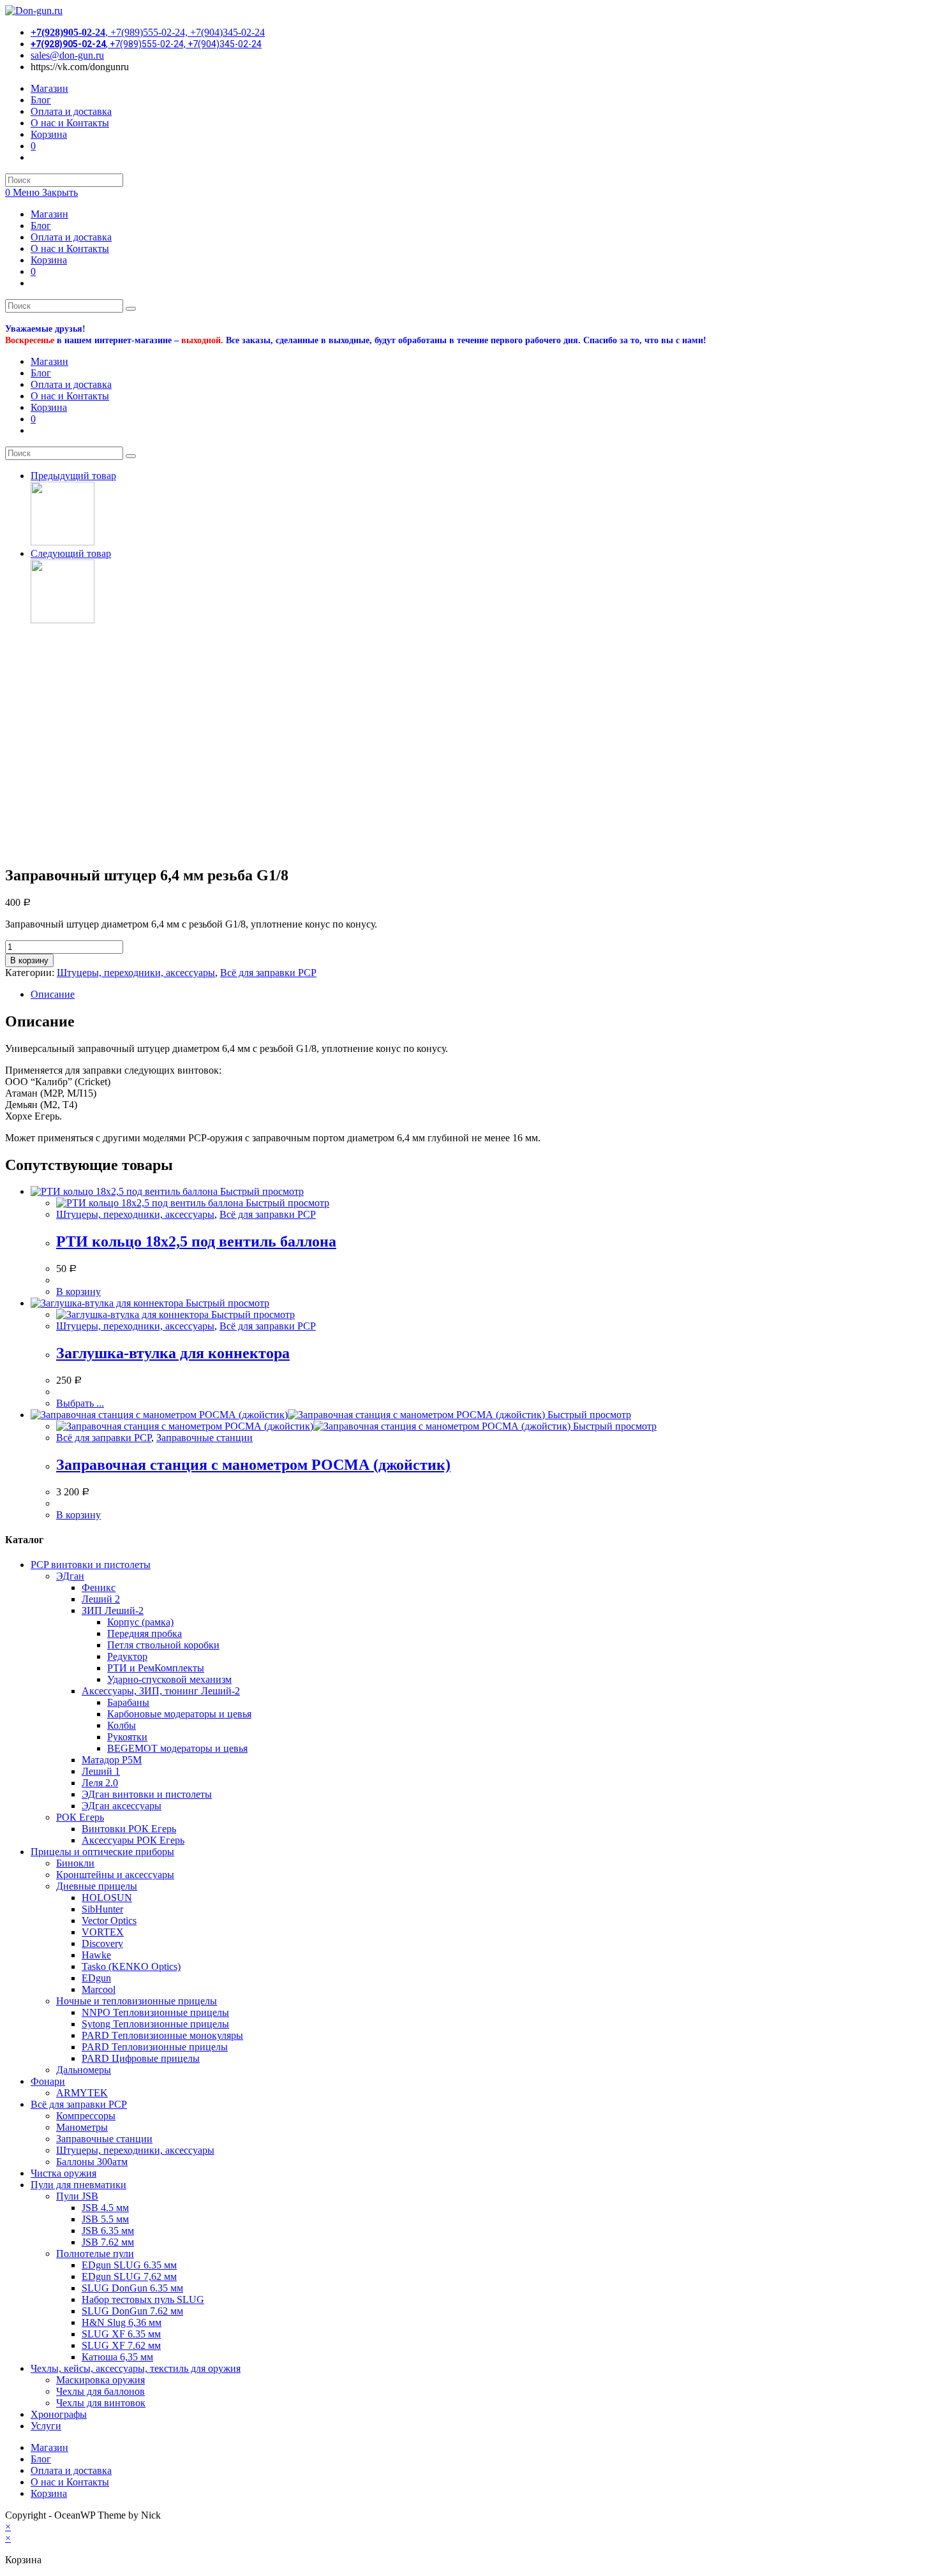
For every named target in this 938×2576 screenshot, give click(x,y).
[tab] (482, 995)
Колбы (122, 1725)
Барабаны (128, 1702)
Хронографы (59, 2414)
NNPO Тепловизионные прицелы (155, 2012)
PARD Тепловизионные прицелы (155, 2047)
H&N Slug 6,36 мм (122, 2322)
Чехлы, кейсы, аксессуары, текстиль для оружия (136, 2368)
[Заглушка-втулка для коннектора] (63, 620)
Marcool (99, 1989)
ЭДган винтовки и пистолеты (147, 1794)
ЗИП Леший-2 (113, 1610)
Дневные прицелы (97, 1886)
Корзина (49, 260)
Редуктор (127, 1656)
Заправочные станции (205, 1438)
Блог (41, 226)
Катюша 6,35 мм (117, 2357)
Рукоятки (127, 1737)
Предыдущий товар (73, 476)
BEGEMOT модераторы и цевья (177, 1748)
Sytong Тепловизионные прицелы (155, 2024)
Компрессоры (86, 2116)
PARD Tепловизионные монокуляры (162, 2035)
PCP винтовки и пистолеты (91, 1565)
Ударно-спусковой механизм (169, 1679)
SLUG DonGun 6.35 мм (132, 2288)
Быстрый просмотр (261, 1191)
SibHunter (102, 1909)
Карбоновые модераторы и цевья (179, 1714)
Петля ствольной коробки (163, 1645)
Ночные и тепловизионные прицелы (137, 2001)
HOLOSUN (107, 1898)
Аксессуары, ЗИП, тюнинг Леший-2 (161, 1691)
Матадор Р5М (112, 1760)
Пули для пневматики (78, 2185)
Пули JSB (77, 2196)
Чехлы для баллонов (100, 2391)
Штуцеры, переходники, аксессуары (136, 973)
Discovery (102, 1943)
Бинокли (75, 1863)
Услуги (46, 2426)
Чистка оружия (63, 2173)
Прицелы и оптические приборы (102, 1852)
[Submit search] (131, 309)
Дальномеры (84, 2070)
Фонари (48, 2081)
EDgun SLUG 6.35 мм (129, 2265)
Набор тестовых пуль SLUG (143, 2299)
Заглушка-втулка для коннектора (173, 1353)
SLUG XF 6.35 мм (121, 2334)
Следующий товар (71, 553)
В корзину (29, 960)
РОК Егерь (80, 1817)
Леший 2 (101, 1599)
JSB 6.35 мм (108, 2231)
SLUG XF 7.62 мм (121, 2345)
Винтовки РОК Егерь (129, 1829)
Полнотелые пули (95, 2254)
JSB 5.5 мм (105, 2219)
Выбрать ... (80, 1403)
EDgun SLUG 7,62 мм (129, 2276)
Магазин (49, 214)
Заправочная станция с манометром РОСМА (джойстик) (253, 1465)
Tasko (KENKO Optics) (131, 1966)
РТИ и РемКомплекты (156, 1668)
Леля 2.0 (100, 1783)
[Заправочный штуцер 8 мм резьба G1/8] (63, 542)
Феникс (99, 1588)
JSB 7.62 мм (108, 2242)
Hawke (96, 1955)
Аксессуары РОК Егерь (133, 1840)
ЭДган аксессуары (122, 1806)
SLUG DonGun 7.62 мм (132, 2311)
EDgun (96, 1978)
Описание (53, 994)
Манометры (82, 2127)
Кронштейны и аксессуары (115, 1875)
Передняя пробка (145, 1633)
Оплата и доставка (71, 237)
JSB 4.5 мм (105, 2208)
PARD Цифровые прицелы (141, 2058)
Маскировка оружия (100, 2380)
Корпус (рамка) (140, 1622)
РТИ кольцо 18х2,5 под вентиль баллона (196, 1241)
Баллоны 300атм (92, 2162)
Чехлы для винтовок (101, 2403)
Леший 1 (101, 1771)
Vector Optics (109, 1921)
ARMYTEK (82, 2093)
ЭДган (70, 1576)
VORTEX (103, 1932)
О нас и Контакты (70, 248)
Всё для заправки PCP (268, 973)
